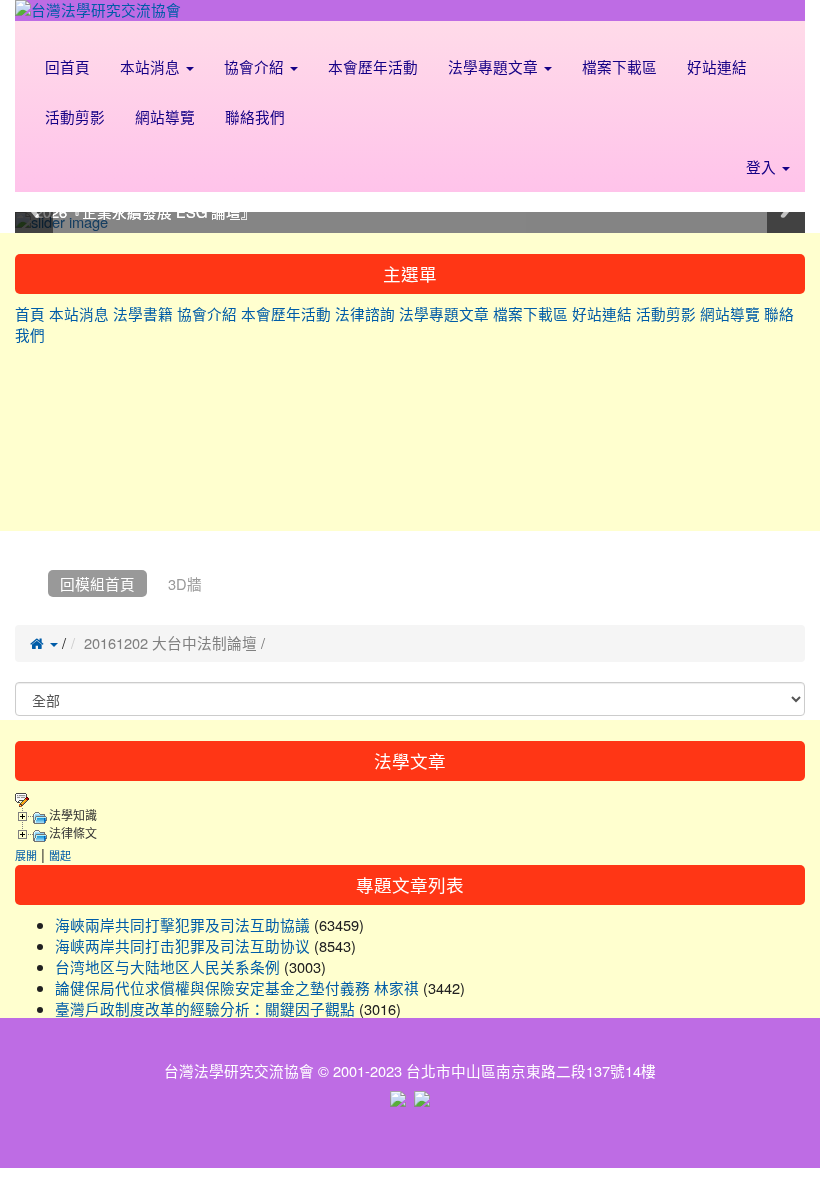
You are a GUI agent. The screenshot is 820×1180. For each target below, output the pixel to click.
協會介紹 (256, 66)
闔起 (60, 855)
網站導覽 (165, 116)
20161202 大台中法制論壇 (170, 642)
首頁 (30, 313)
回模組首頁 (97, 583)
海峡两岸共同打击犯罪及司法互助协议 (182, 945)
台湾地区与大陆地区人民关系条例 (167, 966)
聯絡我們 (255, 116)
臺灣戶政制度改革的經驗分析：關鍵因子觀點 (205, 1008)
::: (34, 33)
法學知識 (73, 816)
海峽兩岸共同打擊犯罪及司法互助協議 (182, 924)
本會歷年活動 (373, 66)
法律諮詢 (365, 313)
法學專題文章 (495, 66)
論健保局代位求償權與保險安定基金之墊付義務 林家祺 (237, 987)
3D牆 (185, 583)
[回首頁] (27, 583)
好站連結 (717, 66)
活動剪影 (75, 116)
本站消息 (152, 66)
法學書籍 (143, 313)
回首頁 (67, 66)
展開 (26, 855)
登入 (763, 166)
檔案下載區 (619, 66)
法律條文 (73, 834)
